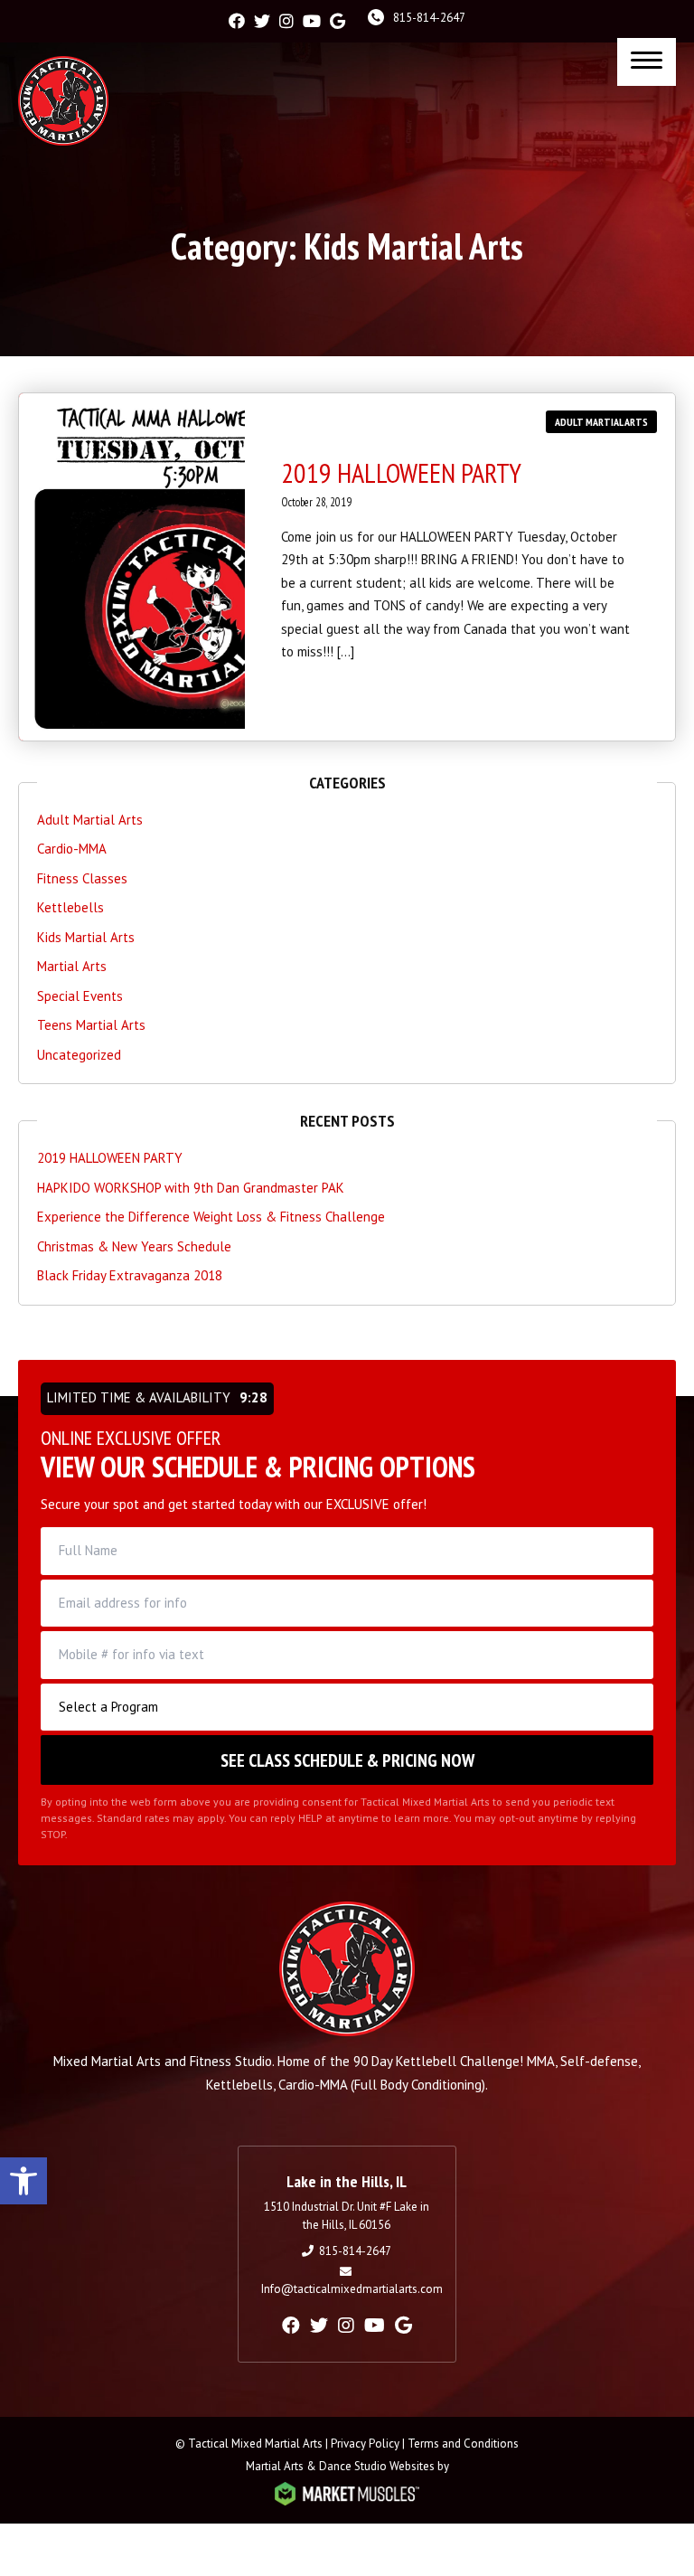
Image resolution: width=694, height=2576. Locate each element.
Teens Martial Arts (91, 1025)
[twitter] (262, 21)
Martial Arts (72, 966)
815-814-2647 (429, 18)
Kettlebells (70, 907)
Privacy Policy (365, 2444)
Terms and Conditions (463, 2444)
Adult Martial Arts (601, 422)
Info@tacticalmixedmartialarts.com (352, 2289)
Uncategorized (79, 1055)
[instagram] (286, 21)
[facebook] (237, 21)
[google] (338, 21)
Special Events (80, 996)
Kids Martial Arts (86, 937)
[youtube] (312, 21)
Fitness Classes (82, 878)
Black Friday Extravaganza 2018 (130, 1275)
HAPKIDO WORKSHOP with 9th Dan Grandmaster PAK (191, 1188)
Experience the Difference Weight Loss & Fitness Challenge (211, 1217)
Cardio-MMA (72, 849)
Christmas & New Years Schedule (134, 1246)
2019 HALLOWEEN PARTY (401, 472)
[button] (23, 2181)
